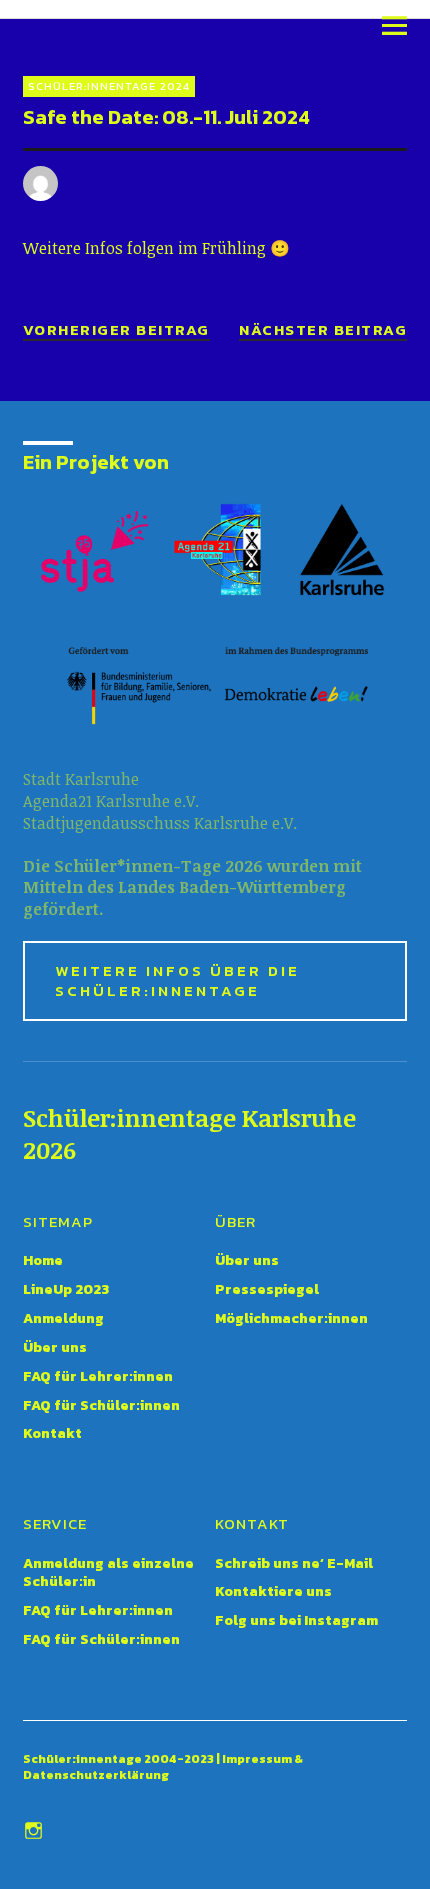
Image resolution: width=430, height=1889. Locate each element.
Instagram (36, 1829)
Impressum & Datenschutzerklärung (163, 1767)
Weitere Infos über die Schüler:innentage (177, 980)
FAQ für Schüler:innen (101, 1405)
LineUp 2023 (66, 1289)
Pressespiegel (267, 1289)
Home (43, 1260)
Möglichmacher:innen (291, 1318)
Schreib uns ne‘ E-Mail (294, 1563)
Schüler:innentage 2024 (109, 86)
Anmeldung (63, 1318)
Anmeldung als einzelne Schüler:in (108, 1573)
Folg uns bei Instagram (296, 1620)
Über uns (55, 1347)
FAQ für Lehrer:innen (98, 1376)
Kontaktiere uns (273, 1591)
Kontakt (52, 1433)
